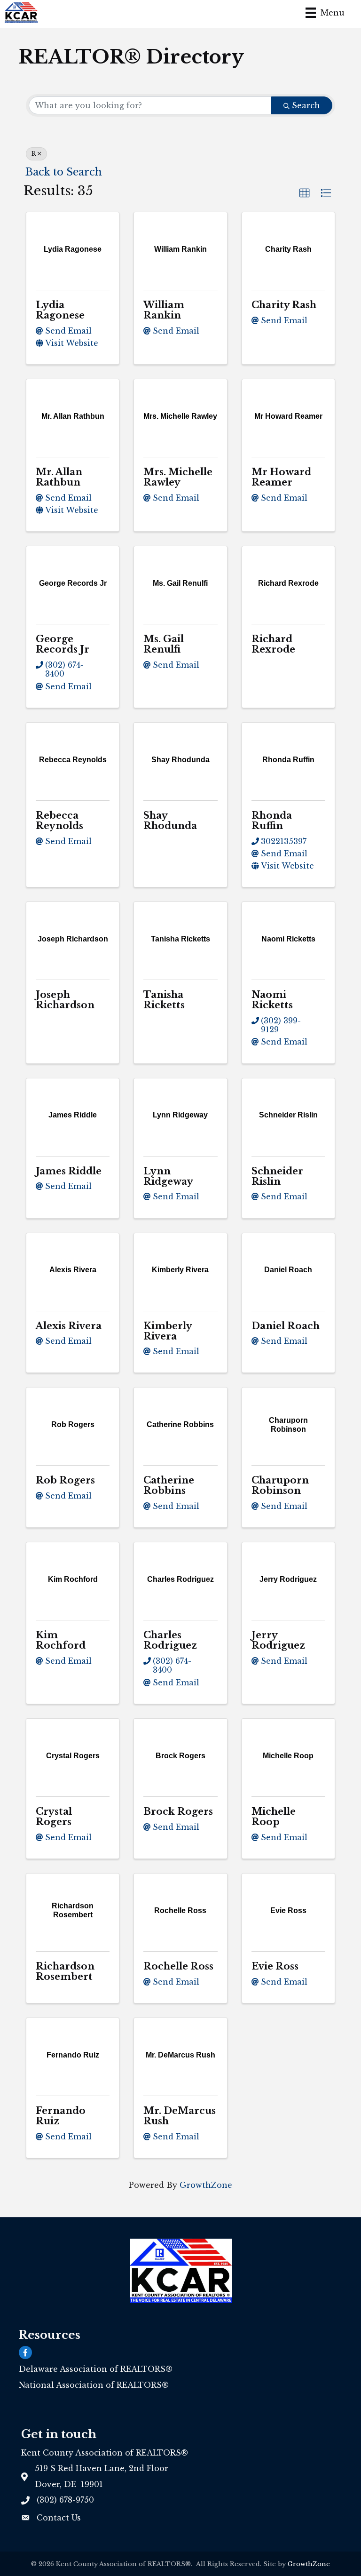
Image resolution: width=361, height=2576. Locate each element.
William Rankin (164, 310)
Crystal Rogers (54, 1817)
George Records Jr (63, 644)
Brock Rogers (178, 1811)
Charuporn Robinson (280, 1485)
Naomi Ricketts (272, 1000)
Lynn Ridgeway (168, 1176)
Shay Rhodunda (170, 821)
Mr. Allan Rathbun (59, 477)
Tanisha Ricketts (164, 1000)
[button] (305, 193)
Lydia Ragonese (60, 310)
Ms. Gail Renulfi (164, 644)
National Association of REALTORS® (94, 2385)
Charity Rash (284, 305)
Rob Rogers (65, 1480)
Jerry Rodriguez (278, 1640)
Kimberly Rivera (168, 1331)
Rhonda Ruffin (272, 821)
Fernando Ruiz (61, 2116)
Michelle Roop (274, 1817)
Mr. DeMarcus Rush (180, 2116)
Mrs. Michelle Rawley (178, 477)
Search (306, 105)
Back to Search (64, 172)
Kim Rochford (61, 1640)
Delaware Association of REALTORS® (96, 2369)
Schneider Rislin (277, 1176)
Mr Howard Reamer (281, 477)
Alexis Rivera (69, 1326)
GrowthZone (206, 2185)
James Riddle (69, 1171)
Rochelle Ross (178, 1966)
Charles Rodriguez (170, 1640)
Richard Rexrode (273, 644)
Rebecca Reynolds (59, 821)
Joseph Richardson (65, 1000)
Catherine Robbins (169, 1485)
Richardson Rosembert (65, 1971)
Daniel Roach (286, 1326)
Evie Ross (275, 1966)
